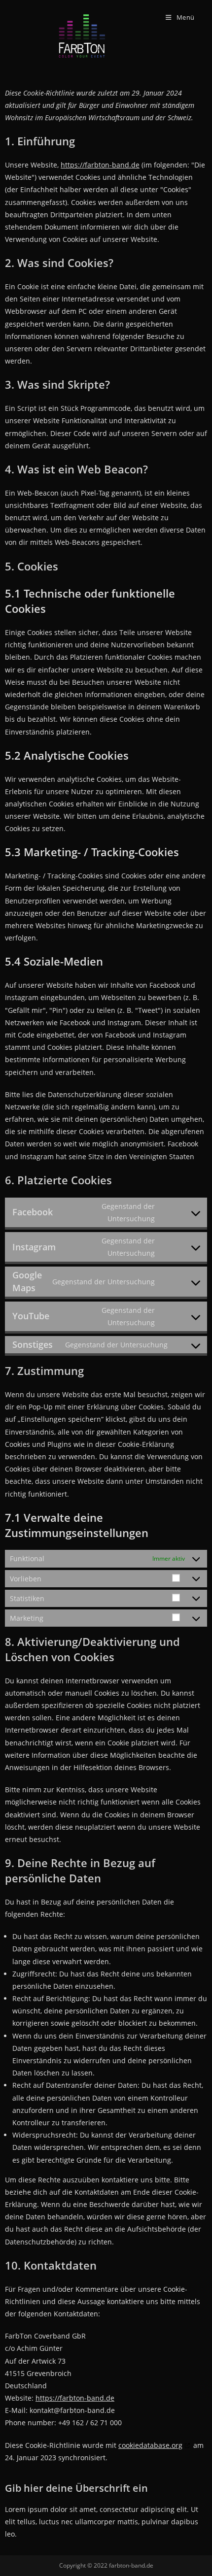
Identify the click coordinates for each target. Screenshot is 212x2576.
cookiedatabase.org (150, 2445)
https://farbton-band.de (100, 165)
